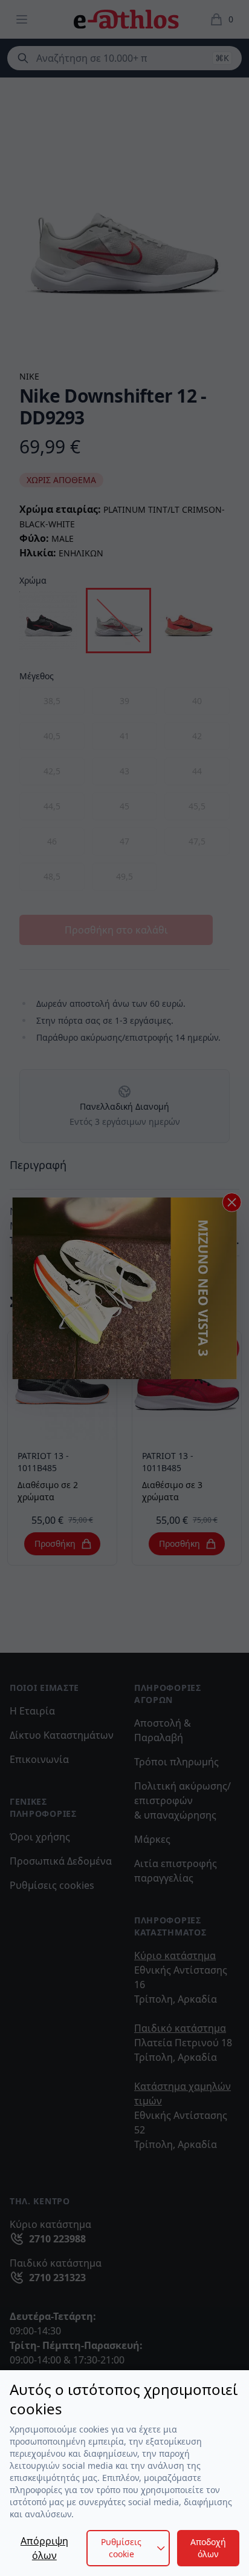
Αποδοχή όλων (208, 2548)
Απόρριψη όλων (44, 2548)
